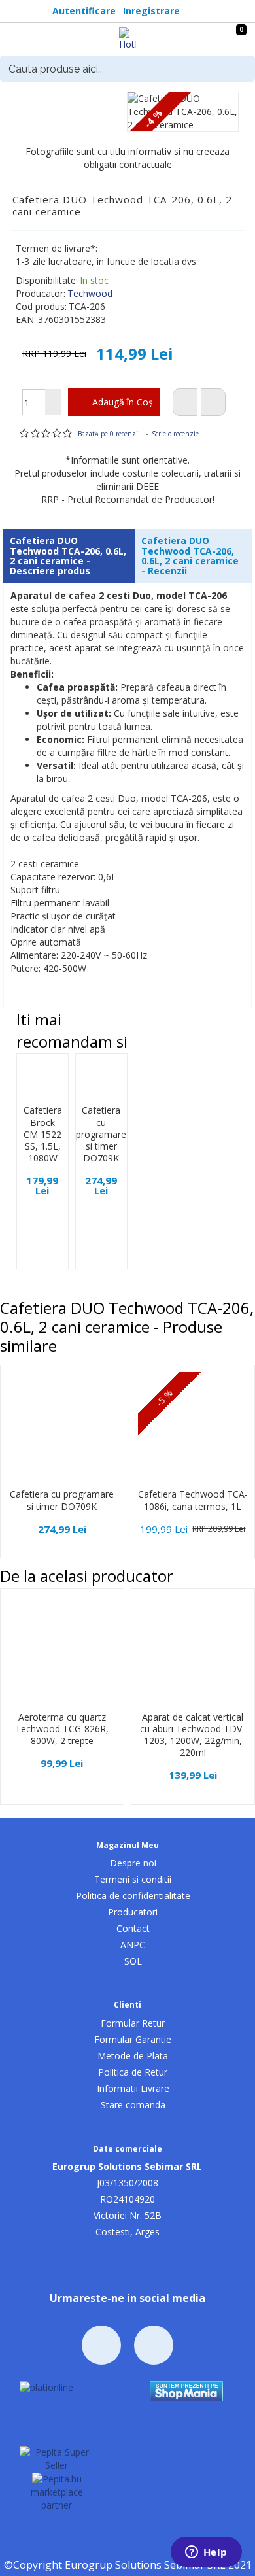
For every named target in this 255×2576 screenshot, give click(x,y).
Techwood (90, 293)
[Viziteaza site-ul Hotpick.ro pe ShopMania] (186, 2390)
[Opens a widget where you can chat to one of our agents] (206, 2553)
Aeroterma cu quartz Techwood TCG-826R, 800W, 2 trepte (62, 1729)
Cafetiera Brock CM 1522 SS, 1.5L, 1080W (43, 1134)
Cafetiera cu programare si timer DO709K (101, 1134)
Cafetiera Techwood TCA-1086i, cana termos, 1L (193, 1500)
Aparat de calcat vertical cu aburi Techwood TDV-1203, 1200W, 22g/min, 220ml (193, 1735)
